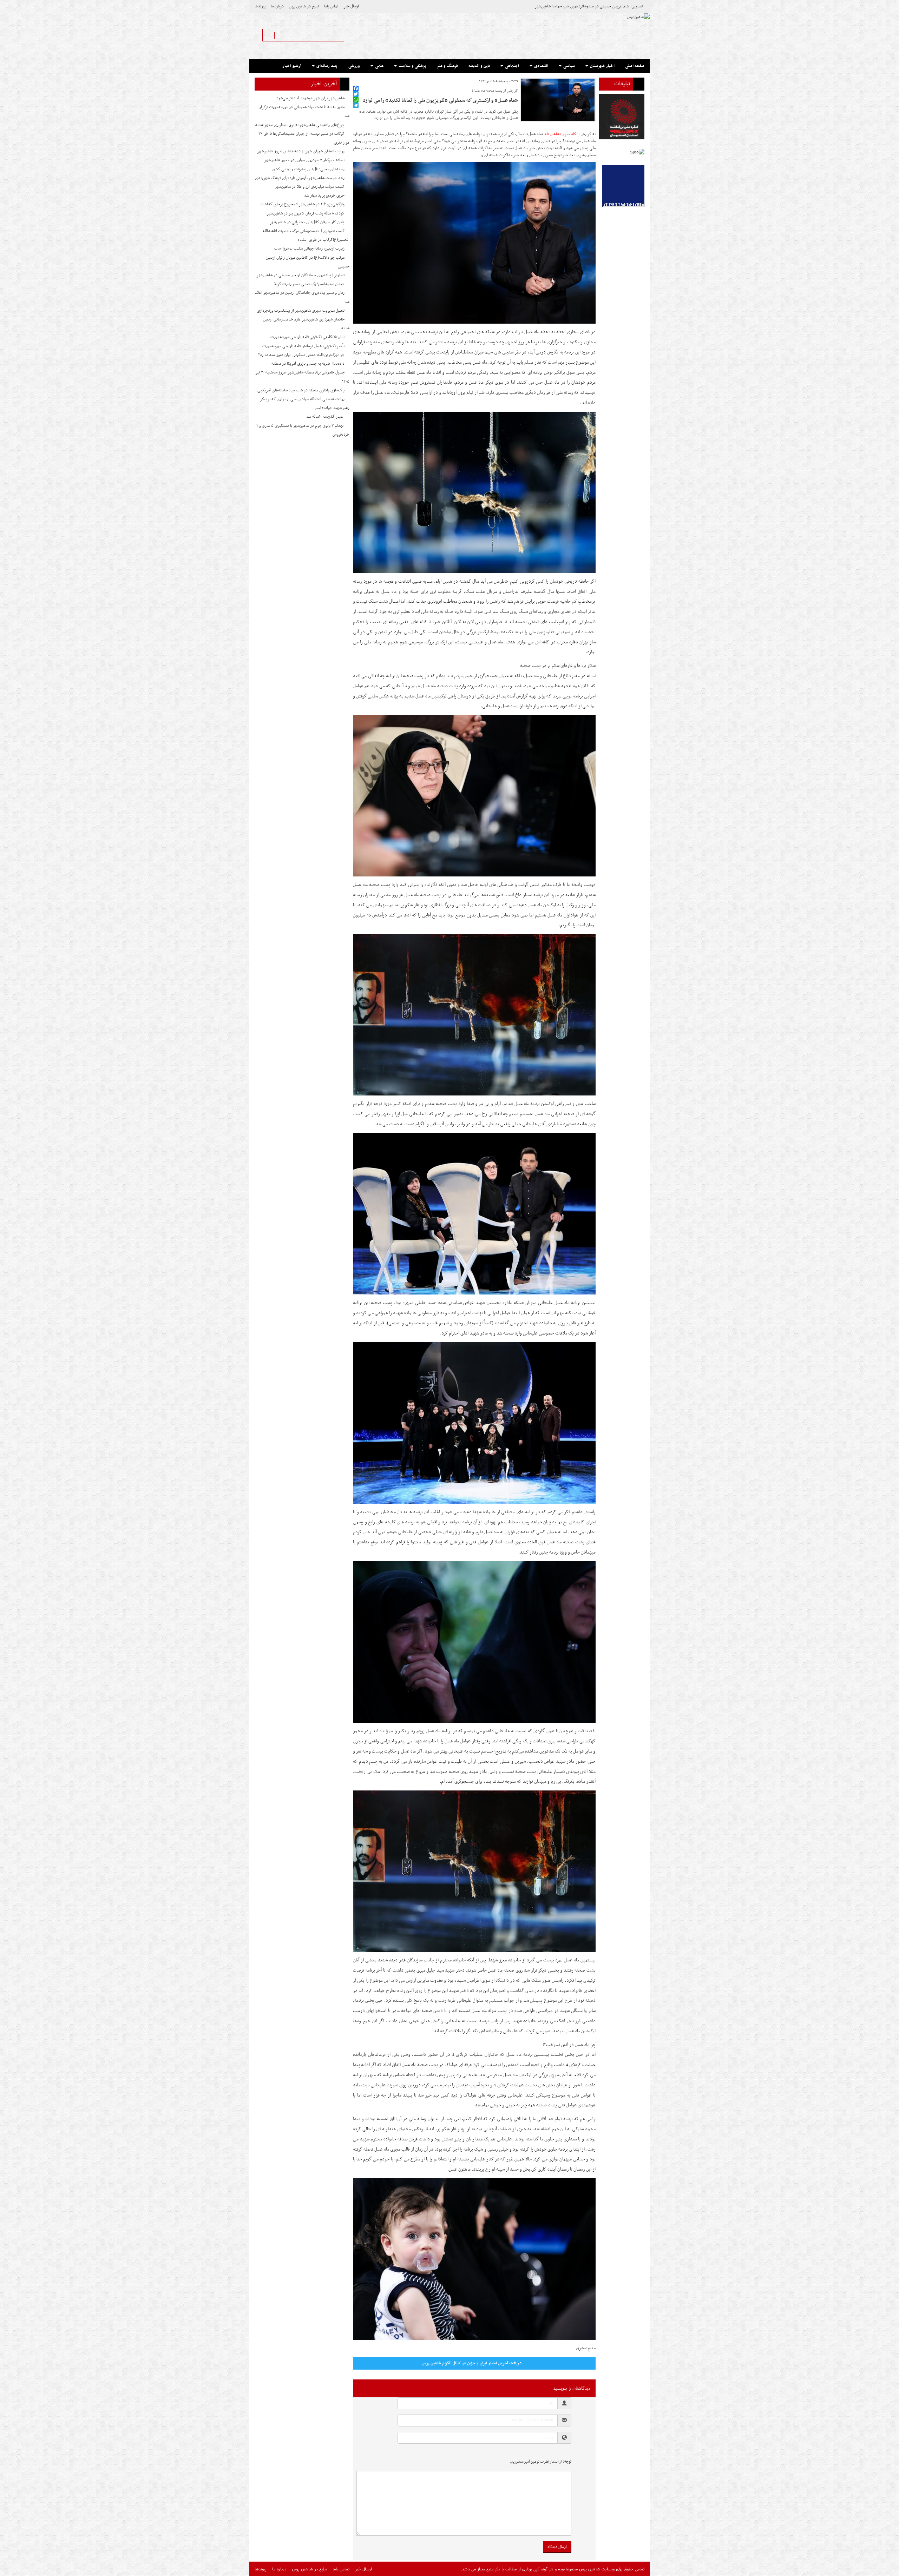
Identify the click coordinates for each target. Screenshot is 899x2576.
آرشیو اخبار (292, 66)
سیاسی (569, 66)
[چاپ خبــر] (355, 81)
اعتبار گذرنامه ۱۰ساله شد (325, 417)
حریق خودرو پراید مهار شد (324, 196)
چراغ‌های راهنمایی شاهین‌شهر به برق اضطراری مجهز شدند (300, 125)
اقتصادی (541, 66)
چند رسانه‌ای (327, 66)
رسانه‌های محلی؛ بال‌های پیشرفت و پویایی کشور (308, 169)
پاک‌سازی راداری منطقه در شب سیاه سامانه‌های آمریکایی (301, 390)
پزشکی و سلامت (412, 66)
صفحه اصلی (635, 66)
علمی (379, 66)
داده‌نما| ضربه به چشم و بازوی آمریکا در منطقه (308, 364)
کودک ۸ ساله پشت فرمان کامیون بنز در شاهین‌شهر (306, 213)
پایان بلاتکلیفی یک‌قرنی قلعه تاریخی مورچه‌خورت (307, 337)
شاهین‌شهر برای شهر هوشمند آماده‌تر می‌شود (310, 98)
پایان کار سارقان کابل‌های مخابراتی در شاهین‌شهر (307, 222)
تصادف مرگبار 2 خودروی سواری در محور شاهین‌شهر (304, 160)
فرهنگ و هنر (447, 66)
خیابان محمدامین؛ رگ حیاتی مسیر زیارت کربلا (309, 284)
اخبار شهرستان (602, 66)
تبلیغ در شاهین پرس (304, 6)
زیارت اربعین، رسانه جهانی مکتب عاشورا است (309, 249)
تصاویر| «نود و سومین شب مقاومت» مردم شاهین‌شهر (601, 6)
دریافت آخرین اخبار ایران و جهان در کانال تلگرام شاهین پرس (472, 2363)
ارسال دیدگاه (557, 2547)
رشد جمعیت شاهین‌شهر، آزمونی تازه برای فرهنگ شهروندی (300, 178)
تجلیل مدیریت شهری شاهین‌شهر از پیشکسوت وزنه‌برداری (301, 311)
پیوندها (260, 6)
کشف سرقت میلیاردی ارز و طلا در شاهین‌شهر (310, 187)
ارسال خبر (351, 6)
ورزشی (354, 66)
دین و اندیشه (479, 66)
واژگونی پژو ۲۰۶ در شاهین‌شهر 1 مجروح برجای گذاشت (303, 204)
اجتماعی (511, 66)
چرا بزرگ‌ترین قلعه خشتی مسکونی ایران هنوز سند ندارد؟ (301, 355)
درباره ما (277, 6)
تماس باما (331, 6)
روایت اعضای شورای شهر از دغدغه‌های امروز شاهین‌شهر (301, 151)
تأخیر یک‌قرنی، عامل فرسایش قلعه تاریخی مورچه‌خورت (303, 346)
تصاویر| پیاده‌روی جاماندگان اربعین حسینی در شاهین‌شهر (300, 275)
